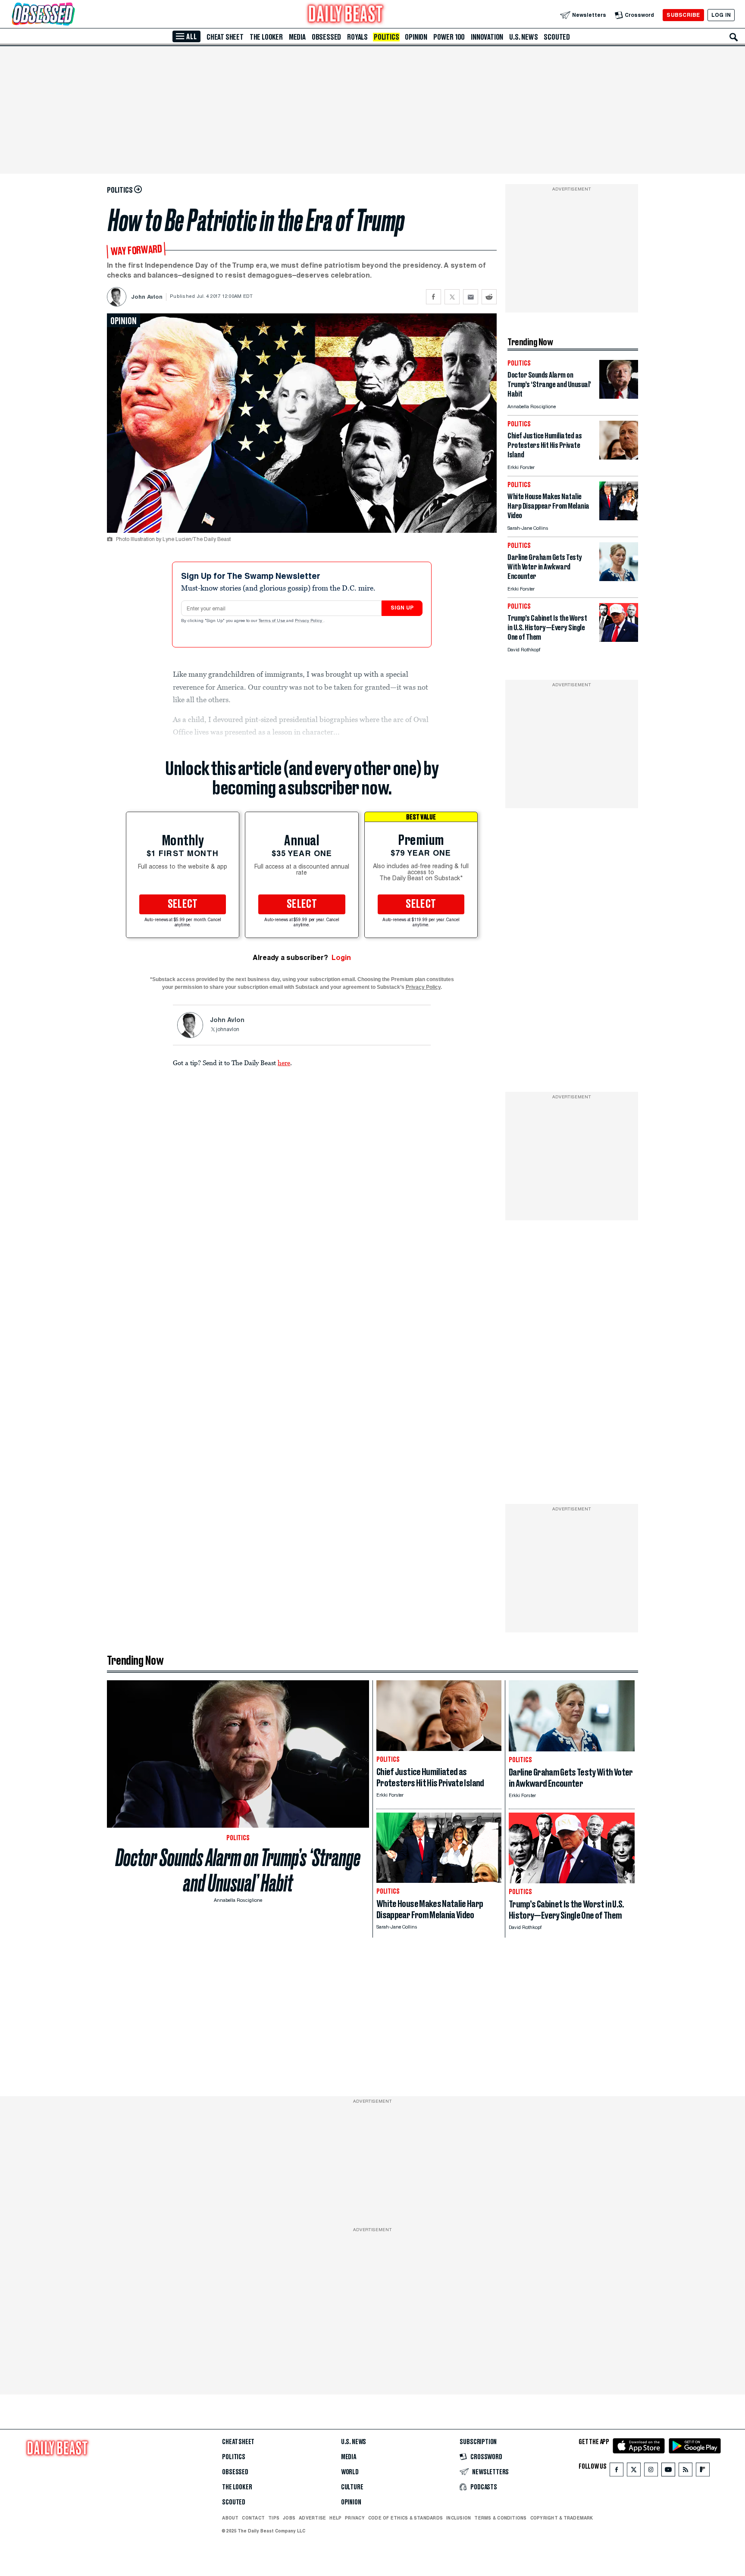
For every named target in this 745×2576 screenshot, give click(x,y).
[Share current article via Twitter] (452, 297)
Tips (274, 2518)
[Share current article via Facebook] (434, 297)
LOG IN (721, 15)
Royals (357, 37)
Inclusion (459, 2518)
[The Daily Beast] (346, 15)
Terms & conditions (500, 2518)
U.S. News (523, 37)
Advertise (312, 2518)
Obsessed (326, 37)
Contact (253, 2518)
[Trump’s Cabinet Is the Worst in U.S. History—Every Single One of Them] (619, 639)
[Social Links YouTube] (668, 2471)
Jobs (289, 2518)
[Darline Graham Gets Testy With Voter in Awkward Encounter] (619, 579)
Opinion (416, 37)
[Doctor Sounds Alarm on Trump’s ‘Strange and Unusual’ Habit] (619, 396)
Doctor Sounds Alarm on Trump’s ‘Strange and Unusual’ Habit (238, 1870)
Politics (386, 37)
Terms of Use (272, 621)
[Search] (734, 37)
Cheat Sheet (225, 37)
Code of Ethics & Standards (405, 2518)
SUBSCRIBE (683, 15)
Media (297, 37)
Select (183, 904)
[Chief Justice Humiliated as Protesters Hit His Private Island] (619, 457)
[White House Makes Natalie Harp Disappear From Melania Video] (619, 518)
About (230, 2518)
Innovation (487, 37)
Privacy (355, 2518)
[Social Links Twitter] (634, 2471)
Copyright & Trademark (562, 2518)
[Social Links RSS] (686, 2471)
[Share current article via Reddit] (489, 297)
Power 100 (449, 37)
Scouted (557, 37)
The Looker (266, 37)
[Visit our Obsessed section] (71, 15)
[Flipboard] (703, 2471)
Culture (352, 2487)
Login (341, 958)
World (350, 2472)
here (284, 1063)
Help (335, 2518)
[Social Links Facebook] (617, 2471)
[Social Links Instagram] (651, 2471)
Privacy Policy (309, 621)
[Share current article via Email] (471, 297)
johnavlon (228, 1030)
